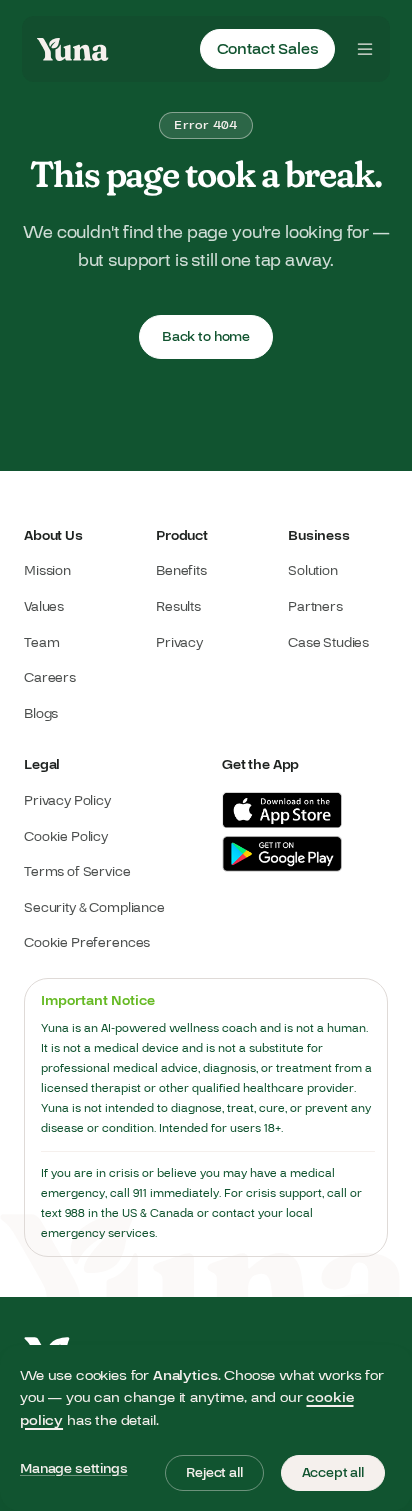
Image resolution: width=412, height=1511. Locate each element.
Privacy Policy (67, 801)
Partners (315, 607)
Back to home (206, 337)
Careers (50, 678)
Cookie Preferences (87, 943)
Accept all (333, 1473)
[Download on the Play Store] (282, 854)
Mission (47, 571)
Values (44, 607)
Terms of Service (77, 872)
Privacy (179, 643)
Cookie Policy (66, 837)
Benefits (181, 571)
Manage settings (74, 1469)
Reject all (214, 1473)
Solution (313, 571)
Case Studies (328, 643)
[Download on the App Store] (282, 810)
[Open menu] (365, 49)
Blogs (41, 714)
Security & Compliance (94, 908)
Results (178, 607)
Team (41, 643)
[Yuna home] (73, 49)
